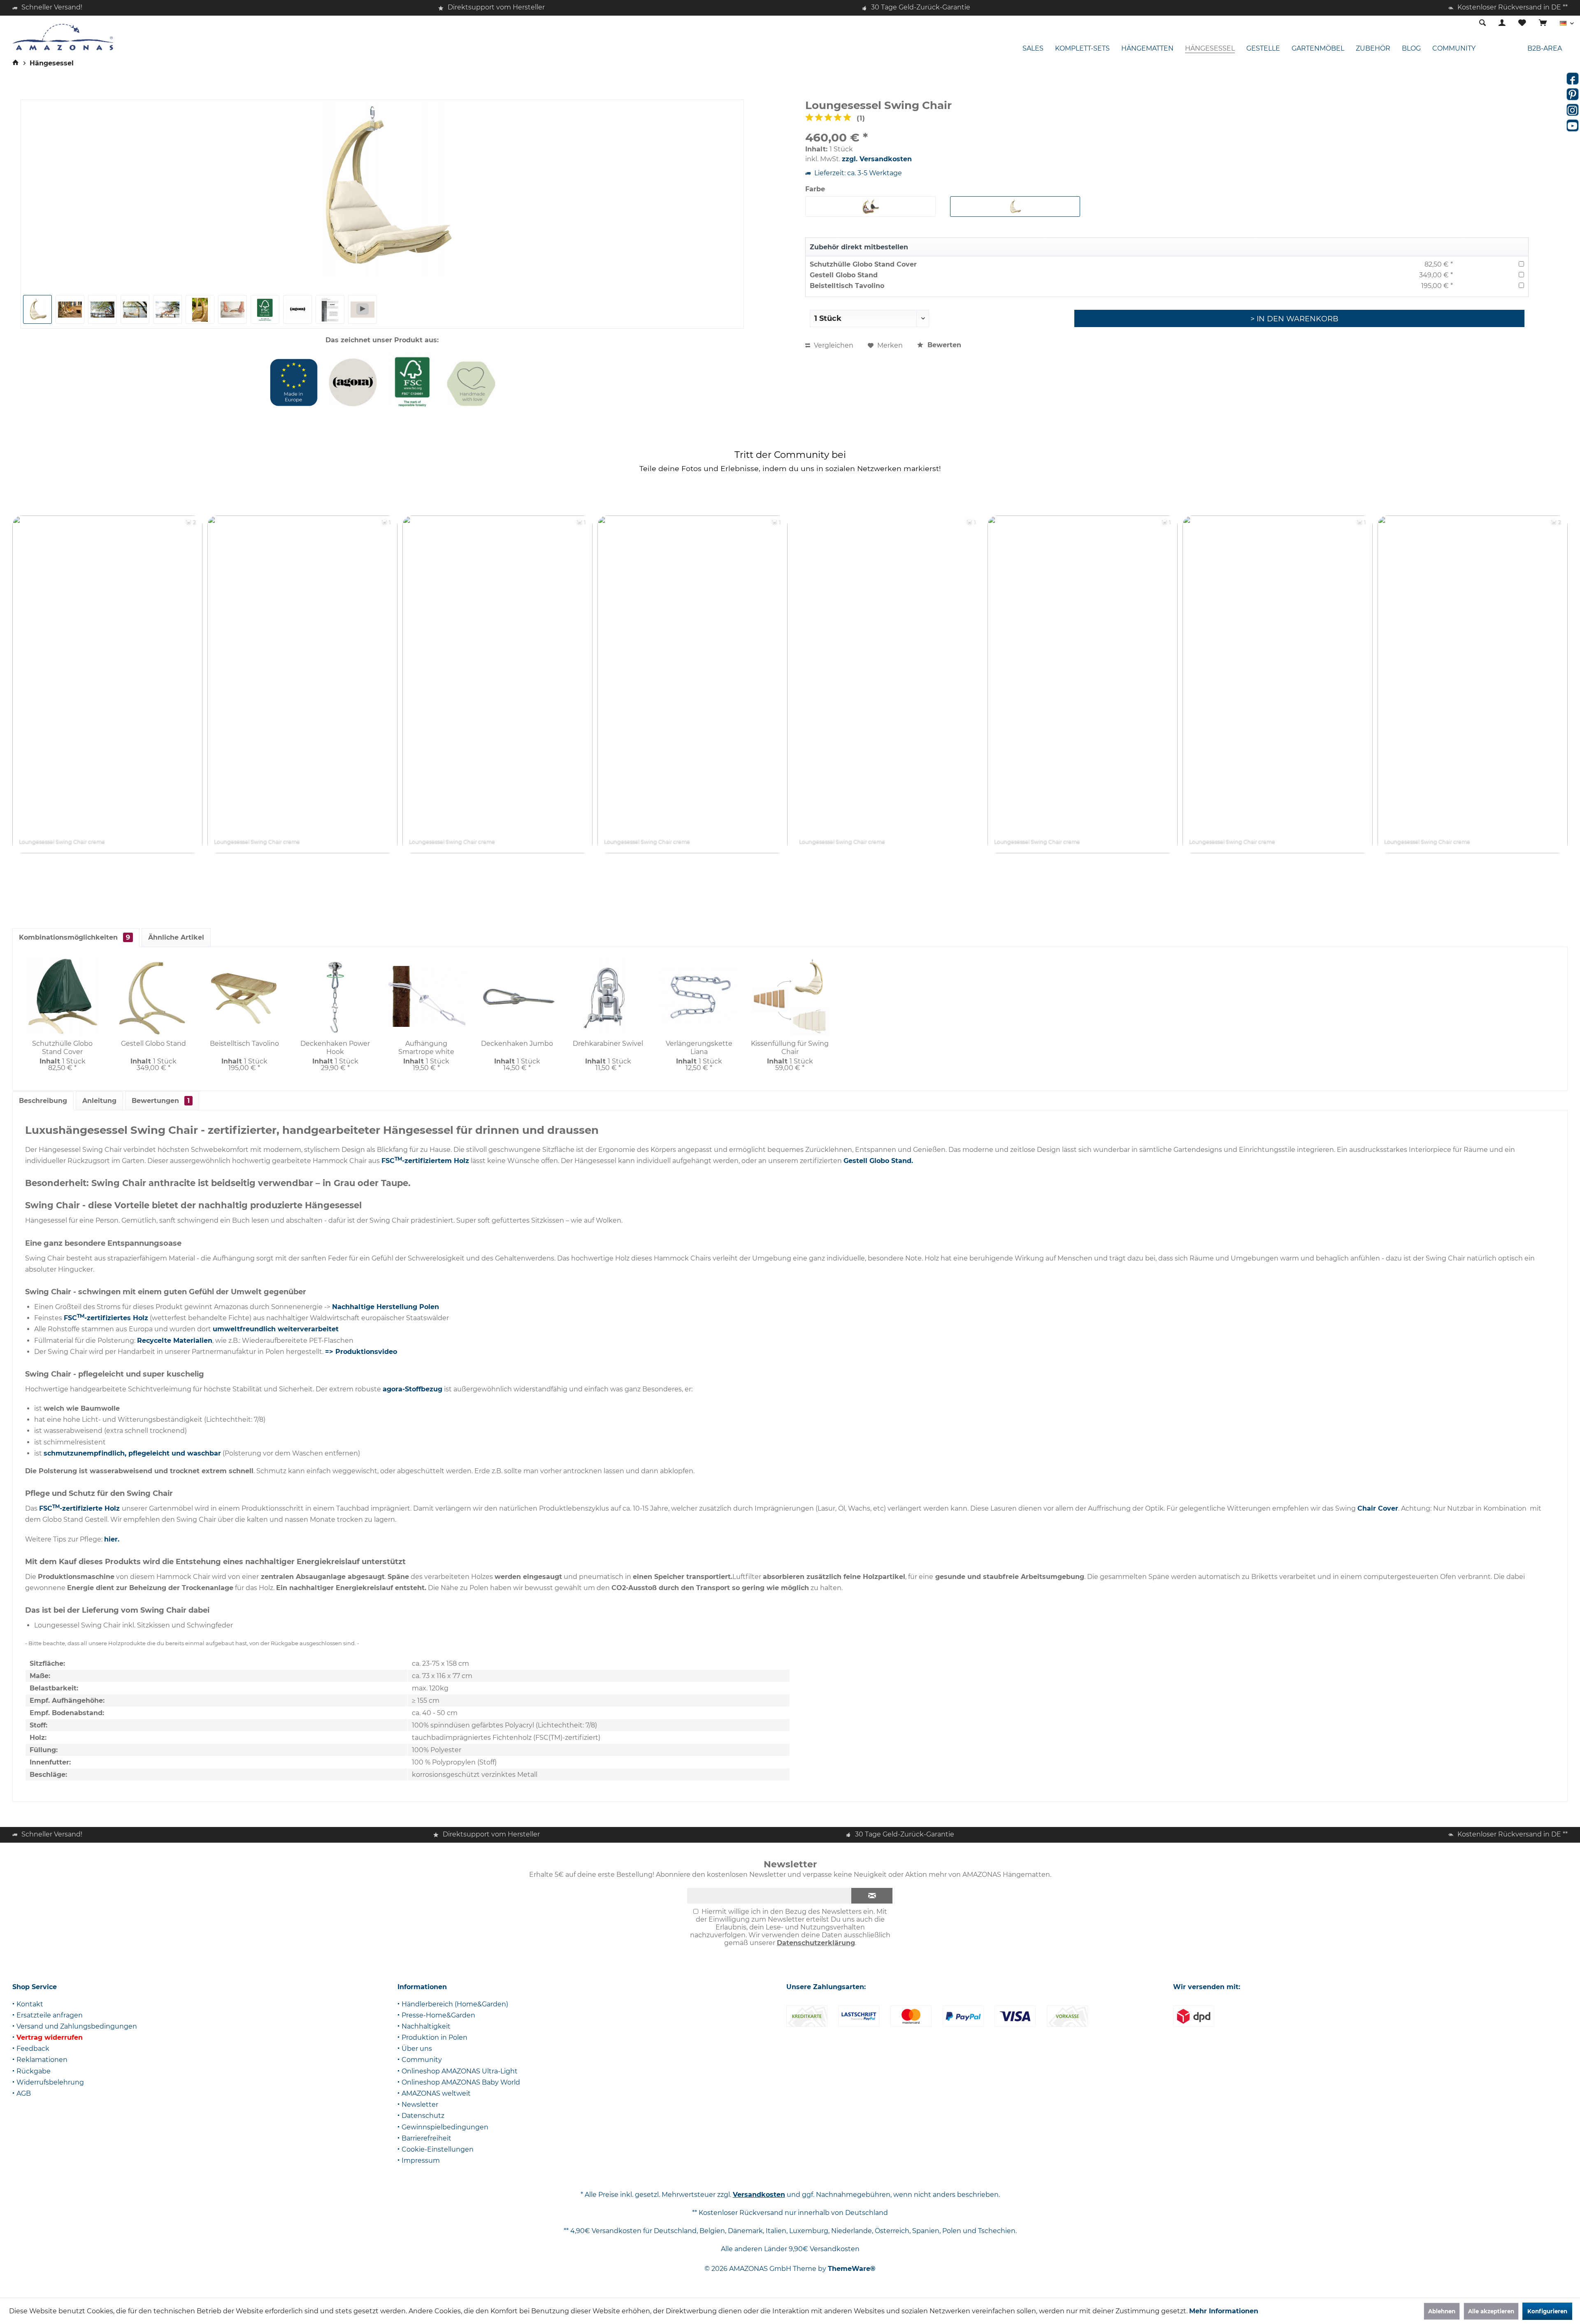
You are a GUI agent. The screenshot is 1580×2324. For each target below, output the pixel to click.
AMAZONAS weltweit (436, 2093)
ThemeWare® (852, 2269)
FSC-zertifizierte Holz (80, 1508)
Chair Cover (1378, 1508)
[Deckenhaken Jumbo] (517, 996)
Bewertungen (161, 1101)
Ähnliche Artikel (176, 937)
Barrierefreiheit (426, 2138)
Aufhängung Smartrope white (426, 1048)
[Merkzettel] (1522, 23)
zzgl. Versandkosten (877, 159)
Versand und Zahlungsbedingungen (77, 2026)
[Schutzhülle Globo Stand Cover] (62, 996)
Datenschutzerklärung (816, 1943)
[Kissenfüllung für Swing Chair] (790, 996)
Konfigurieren (1547, 2311)
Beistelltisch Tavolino (847, 286)
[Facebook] (1573, 79)
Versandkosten (759, 2195)
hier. (112, 1539)
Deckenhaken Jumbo (517, 1044)
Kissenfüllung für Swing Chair (790, 1048)
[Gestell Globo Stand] (153, 996)
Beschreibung (43, 1101)
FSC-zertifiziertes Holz (106, 1318)
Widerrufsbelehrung (50, 2082)
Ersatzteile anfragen (50, 2015)
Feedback (33, 2049)
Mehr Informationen (1224, 2311)
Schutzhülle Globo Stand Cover (863, 264)
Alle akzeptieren (1491, 2311)
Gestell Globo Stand (844, 275)
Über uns (417, 2049)
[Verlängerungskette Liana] (699, 996)
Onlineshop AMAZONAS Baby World (461, 2082)
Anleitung (99, 1101)
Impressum (421, 2160)
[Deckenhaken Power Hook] (335, 996)
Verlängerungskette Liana (699, 1048)
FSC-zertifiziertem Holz (425, 1161)
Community (422, 2060)
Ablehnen (1442, 2311)
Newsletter (420, 2105)
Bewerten (943, 345)
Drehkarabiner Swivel (608, 1044)
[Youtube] (1573, 125)
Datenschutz (423, 2116)
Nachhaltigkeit (426, 2026)
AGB (24, 2093)
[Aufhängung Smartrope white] (426, 996)
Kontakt (30, 2004)
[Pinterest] (1573, 94)
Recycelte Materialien (175, 1341)
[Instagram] (1573, 110)
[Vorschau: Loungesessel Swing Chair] (135, 309)
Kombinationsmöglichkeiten (74, 937)
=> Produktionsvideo (361, 1352)
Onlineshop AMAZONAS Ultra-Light (460, 2071)
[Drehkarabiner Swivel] (608, 996)
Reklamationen (42, 2060)
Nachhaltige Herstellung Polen (386, 1307)
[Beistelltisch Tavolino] (244, 996)
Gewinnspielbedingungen (445, 2127)
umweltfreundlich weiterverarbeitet (276, 1329)
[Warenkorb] (1543, 23)
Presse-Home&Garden (438, 2015)
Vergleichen (833, 345)
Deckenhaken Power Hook (335, 1048)
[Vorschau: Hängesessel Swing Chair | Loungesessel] (37, 309)
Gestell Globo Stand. (878, 1161)
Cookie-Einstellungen (438, 2149)
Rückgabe (34, 2071)
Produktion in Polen (434, 2037)
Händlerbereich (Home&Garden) (455, 2004)
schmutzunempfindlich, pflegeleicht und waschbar (132, 1453)
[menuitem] (1543, 23)
